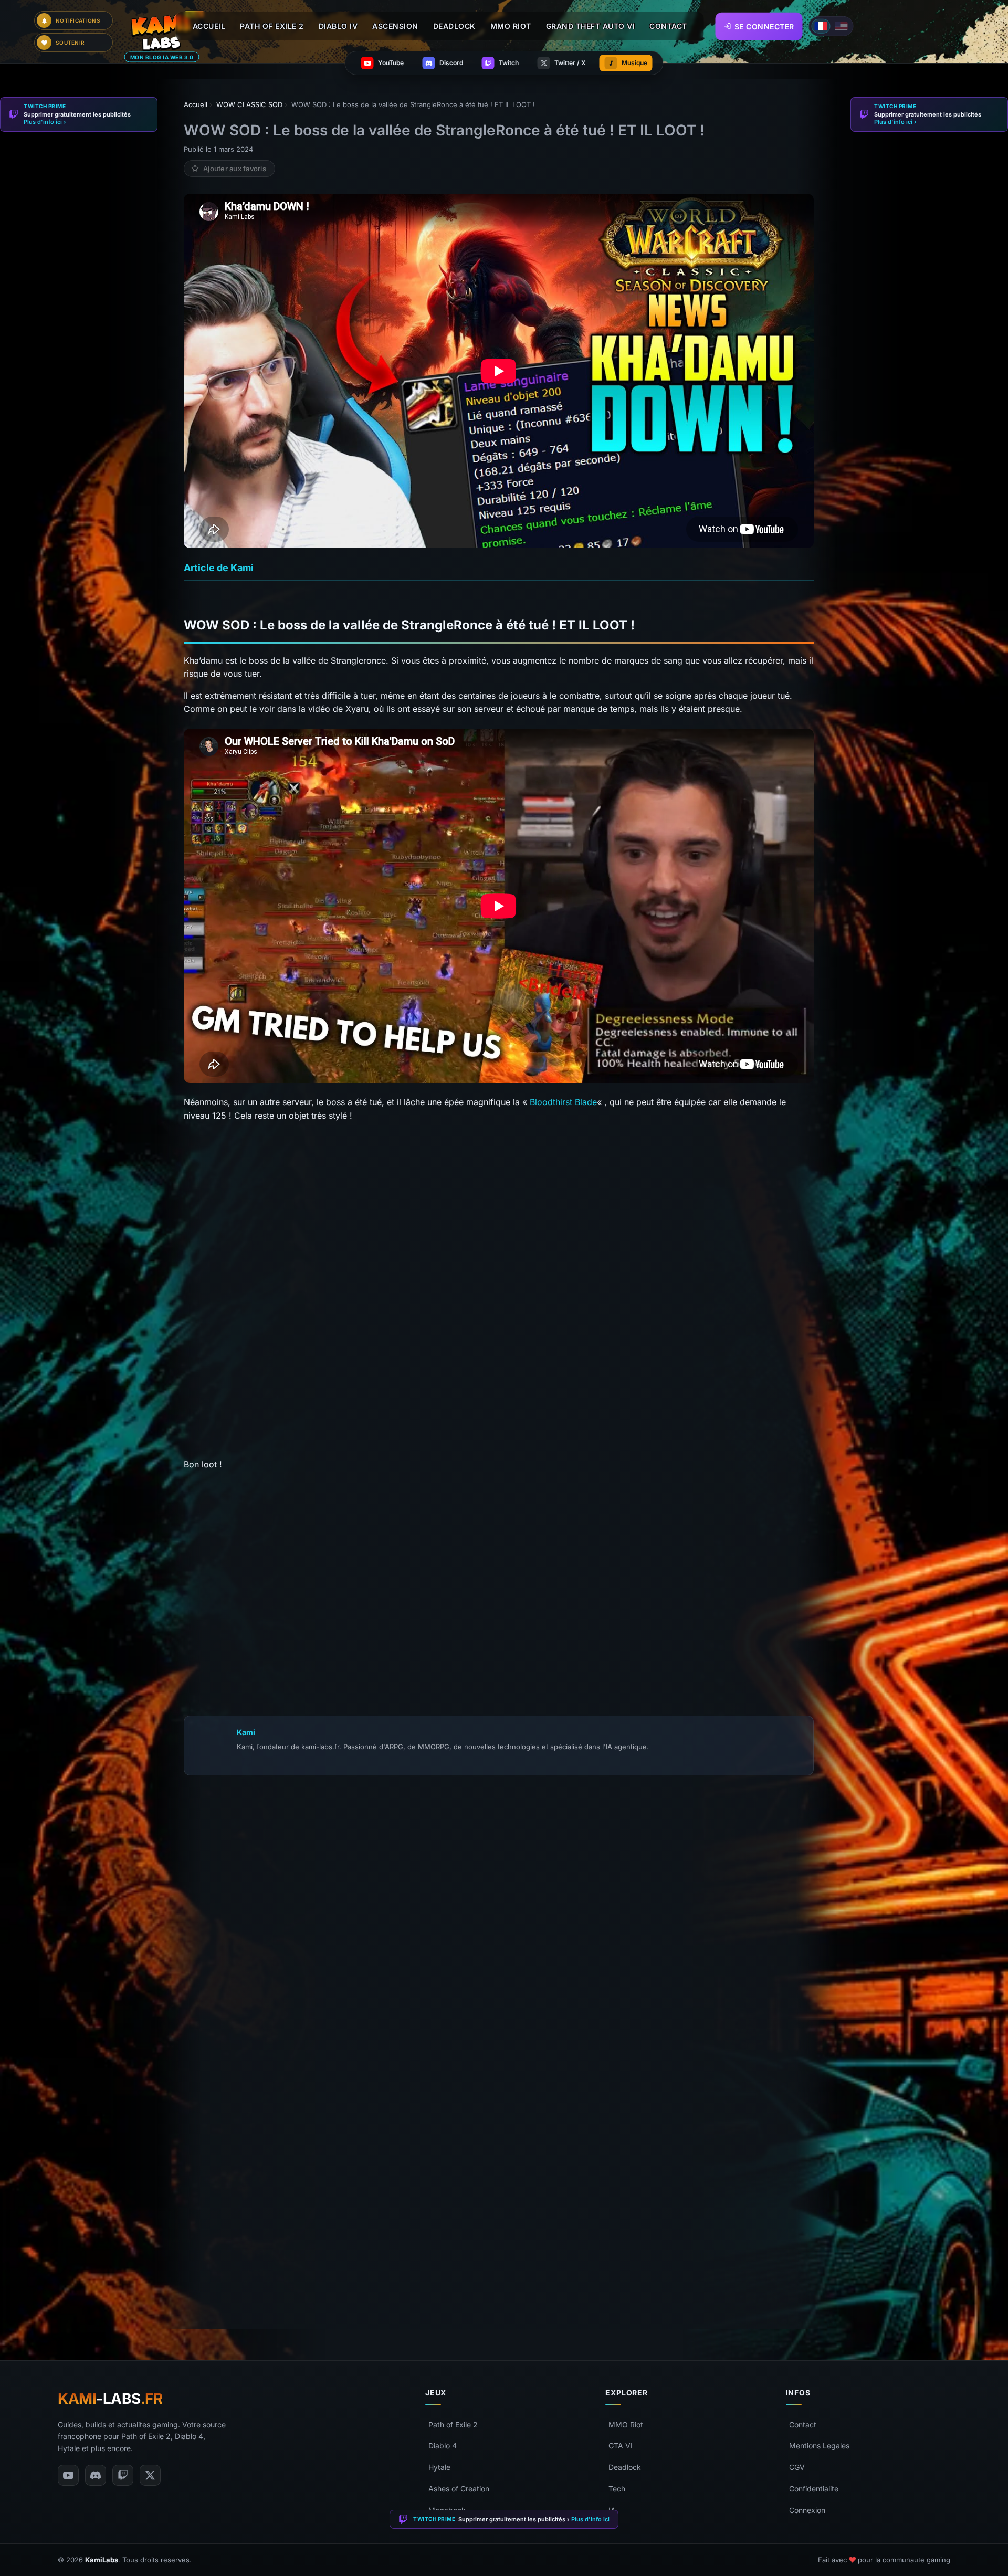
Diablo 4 (443, 2446)
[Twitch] (123, 2475)
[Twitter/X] (150, 2475)
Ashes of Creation (459, 2489)
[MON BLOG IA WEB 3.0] (167, 32)
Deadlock (625, 2467)
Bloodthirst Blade (563, 1102)
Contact (803, 2425)
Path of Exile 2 (453, 2425)
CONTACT (668, 26)
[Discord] (96, 2475)
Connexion (807, 2510)
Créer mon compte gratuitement (499, 2108)
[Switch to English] (842, 26)
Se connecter (764, 26)
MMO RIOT (511, 26)
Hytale (439, 2467)
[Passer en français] (821, 26)
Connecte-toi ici (526, 2142)
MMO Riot (626, 2425)
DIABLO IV (338, 26)
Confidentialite (814, 2489)
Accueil (209, 26)
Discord (357, 2297)
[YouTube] (68, 2475)
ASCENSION (395, 26)
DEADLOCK (454, 26)
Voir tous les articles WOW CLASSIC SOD (279, 1524)
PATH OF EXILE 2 (272, 26)
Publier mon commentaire (499, 2274)
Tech (617, 2489)
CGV (797, 2467)
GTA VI (621, 2446)
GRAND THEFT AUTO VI (591, 26)
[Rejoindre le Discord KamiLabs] (189, 2298)
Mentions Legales (819, 2446)
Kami (246, 1732)
